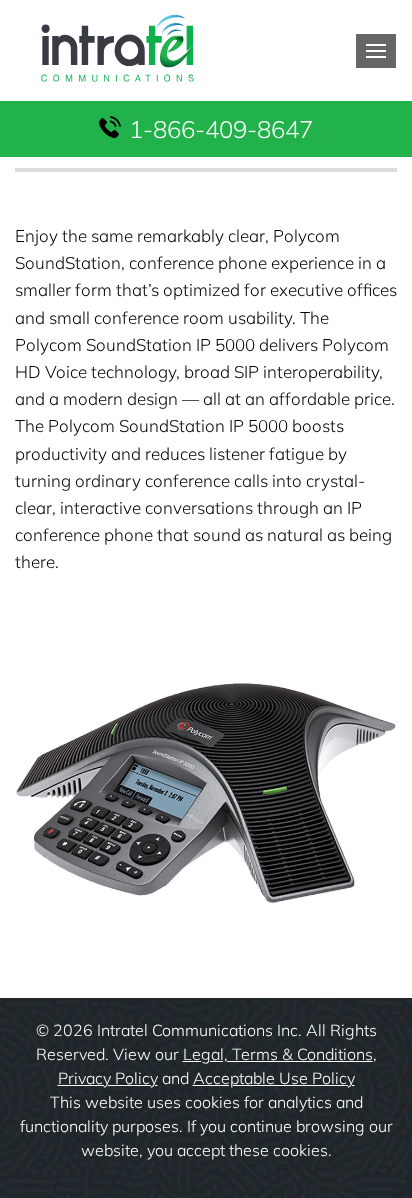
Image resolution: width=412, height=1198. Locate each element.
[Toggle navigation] (376, 51)
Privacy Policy (108, 1078)
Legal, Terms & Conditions (278, 1054)
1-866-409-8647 (221, 129)
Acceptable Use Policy (274, 1078)
